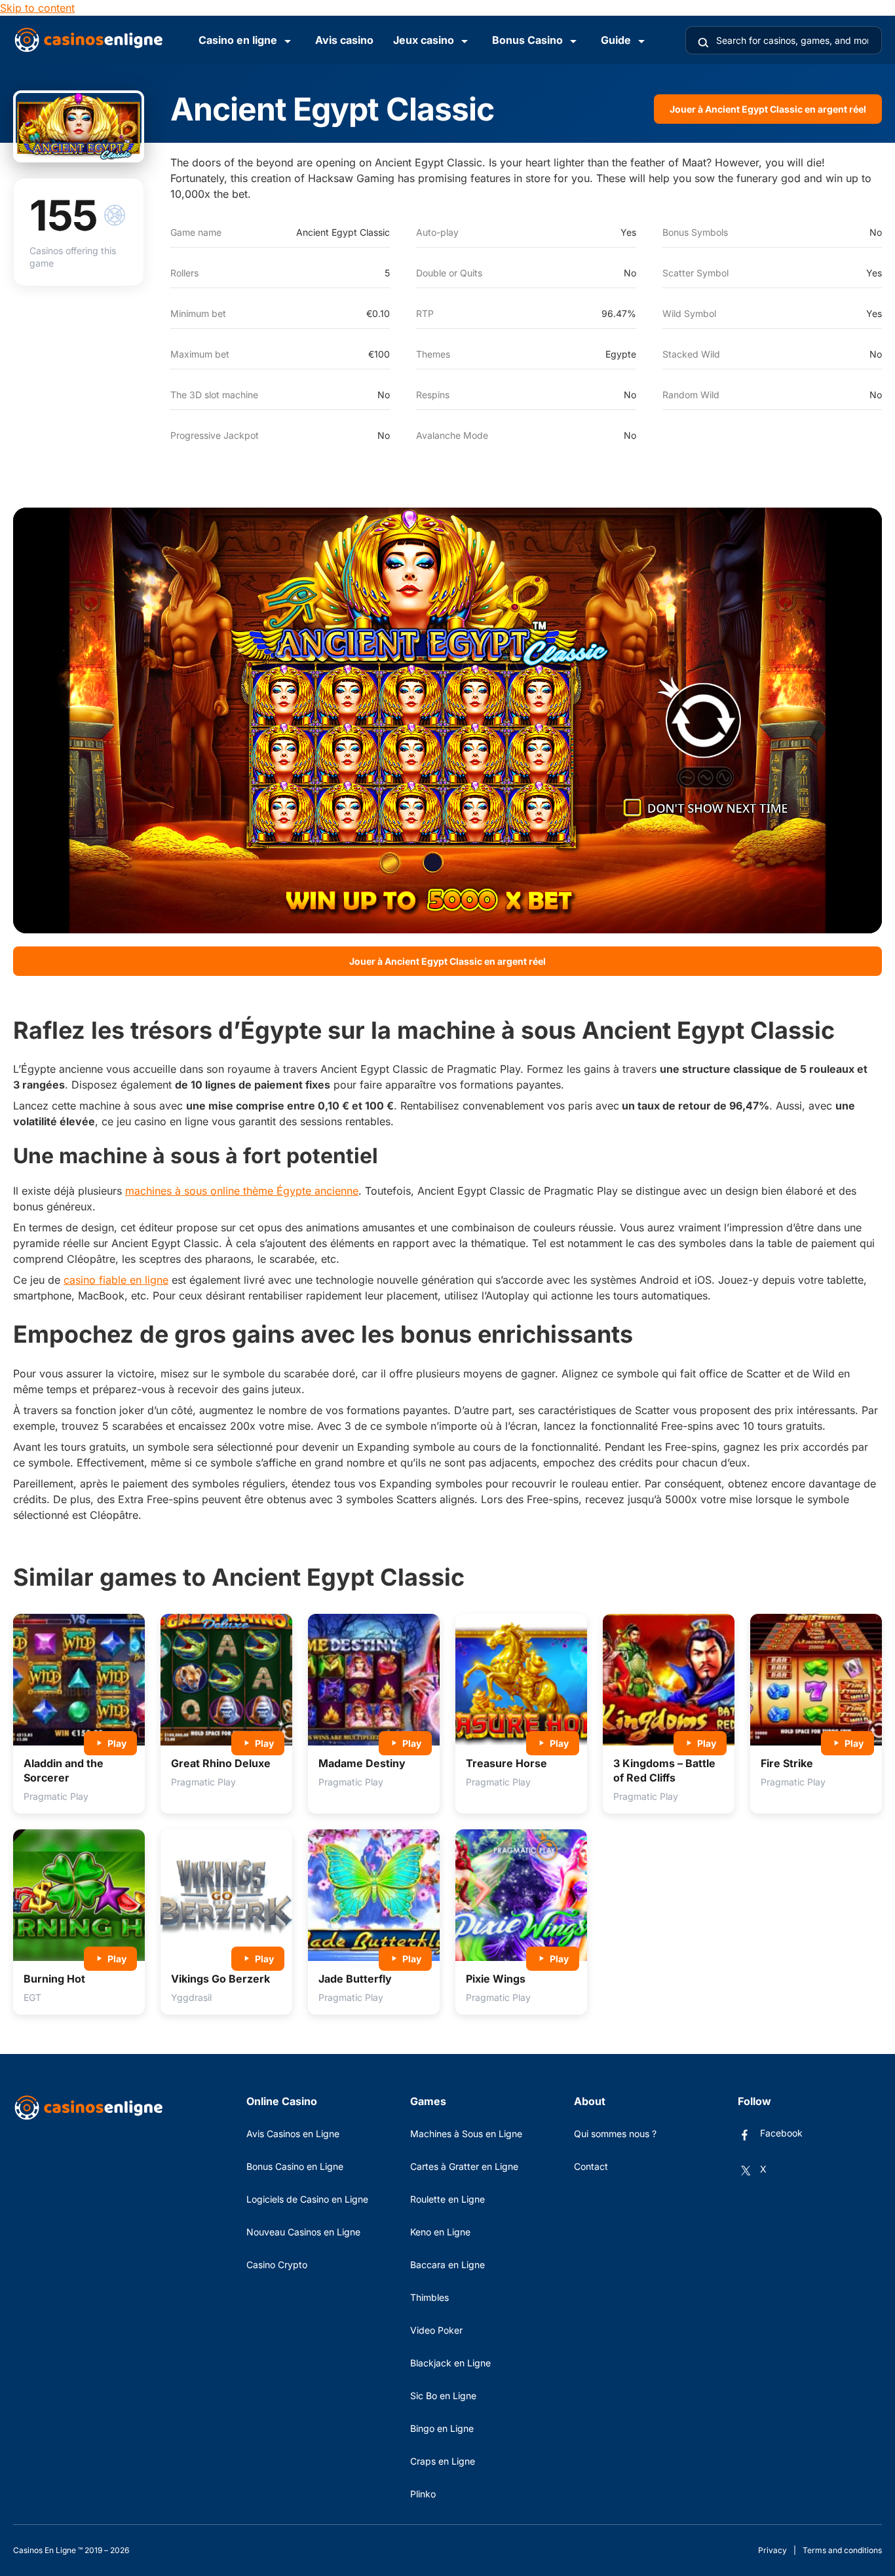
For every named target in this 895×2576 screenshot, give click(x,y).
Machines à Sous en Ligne (466, 2134)
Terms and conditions (842, 2550)
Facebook (781, 2133)
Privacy (772, 2550)
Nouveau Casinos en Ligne (303, 2232)
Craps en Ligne (443, 2461)
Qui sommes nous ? (615, 2134)
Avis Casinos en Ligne (293, 2134)
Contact (591, 2166)
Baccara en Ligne (447, 2265)
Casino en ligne (238, 40)
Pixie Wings (496, 1979)
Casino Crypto (277, 2265)
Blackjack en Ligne (450, 2363)
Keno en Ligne (440, 2232)
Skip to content (37, 8)
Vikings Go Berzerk (220, 1979)
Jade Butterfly (355, 1979)
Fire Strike (787, 1763)
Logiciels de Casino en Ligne (307, 2199)
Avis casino (344, 40)
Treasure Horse (506, 1763)
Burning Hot (54, 1979)
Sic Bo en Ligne (443, 2396)
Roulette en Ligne (447, 2199)
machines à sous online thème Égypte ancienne (242, 1191)
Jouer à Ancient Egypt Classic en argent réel (768, 109)
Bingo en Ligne (442, 2428)
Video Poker (436, 2330)
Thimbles (429, 2297)
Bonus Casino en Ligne (295, 2166)
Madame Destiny (362, 1763)
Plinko (423, 2494)
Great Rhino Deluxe (221, 1763)
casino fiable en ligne (116, 1280)
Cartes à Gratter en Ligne (464, 2166)
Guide (616, 40)
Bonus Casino (527, 40)
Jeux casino (424, 40)
